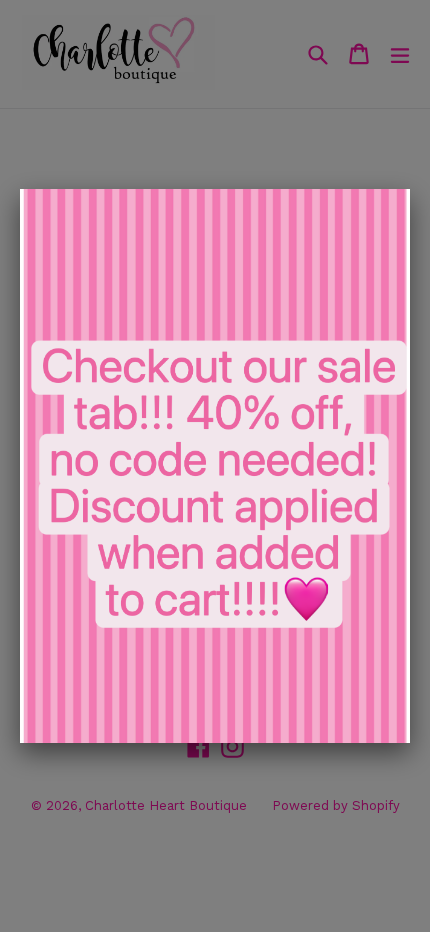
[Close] (410, 189)
